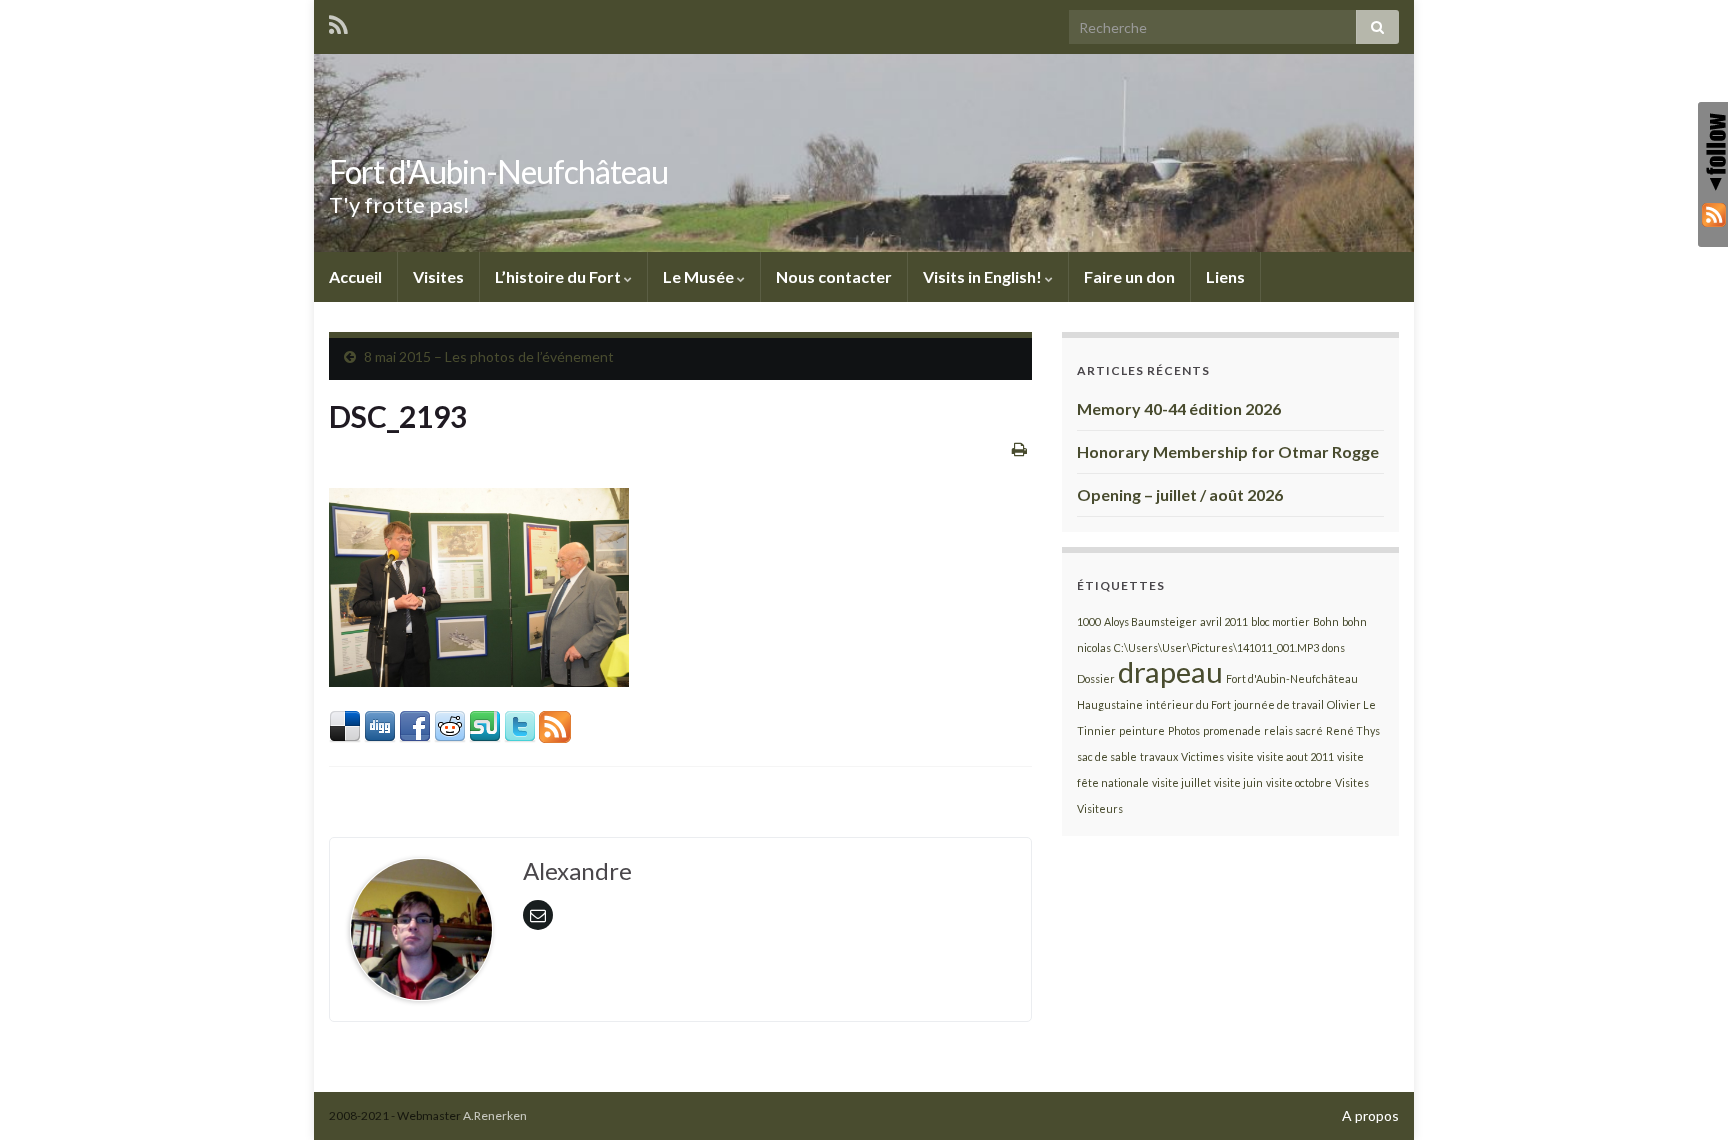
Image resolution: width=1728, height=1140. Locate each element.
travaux (1159, 756)
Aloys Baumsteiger (1150, 621)
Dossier (1096, 678)
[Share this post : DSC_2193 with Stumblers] (485, 724)
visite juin (1238, 782)
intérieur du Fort (1188, 704)
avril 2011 (1224, 621)
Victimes (1202, 756)
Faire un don (1129, 276)
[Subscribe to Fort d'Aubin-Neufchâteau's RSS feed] (338, 21)
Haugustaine (1110, 704)
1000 (1089, 621)
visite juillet (1181, 782)
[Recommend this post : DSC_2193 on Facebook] (415, 724)
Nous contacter (834, 276)
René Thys (1353, 730)
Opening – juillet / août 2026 (1180, 494)
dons (1333, 647)
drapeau (1170, 671)
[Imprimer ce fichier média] (1019, 448)
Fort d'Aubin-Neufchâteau (498, 171)
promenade (1232, 730)
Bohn (1326, 621)
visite (1240, 756)
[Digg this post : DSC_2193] (380, 724)
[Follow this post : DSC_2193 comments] (555, 724)
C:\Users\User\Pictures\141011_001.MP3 (1216, 647)
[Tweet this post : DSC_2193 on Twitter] (520, 724)
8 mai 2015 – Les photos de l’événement (489, 356)
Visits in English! (984, 276)
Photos (1184, 730)
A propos (1370, 1115)
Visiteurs (1100, 808)
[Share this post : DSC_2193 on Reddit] (450, 724)
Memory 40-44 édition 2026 (1179, 408)
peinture (1142, 730)
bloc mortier (1280, 621)
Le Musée (700, 276)
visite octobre (1299, 782)
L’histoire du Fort (559, 276)
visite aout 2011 (1295, 756)
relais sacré (1293, 730)
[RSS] (1713, 214)
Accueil (355, 276)
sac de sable (1107, 756)
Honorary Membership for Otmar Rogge (1228, 451)
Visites (438, 276)
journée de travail (1279, 704)
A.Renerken (495, 1115)
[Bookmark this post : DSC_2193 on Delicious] (345, 724)
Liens (1225, 276)
